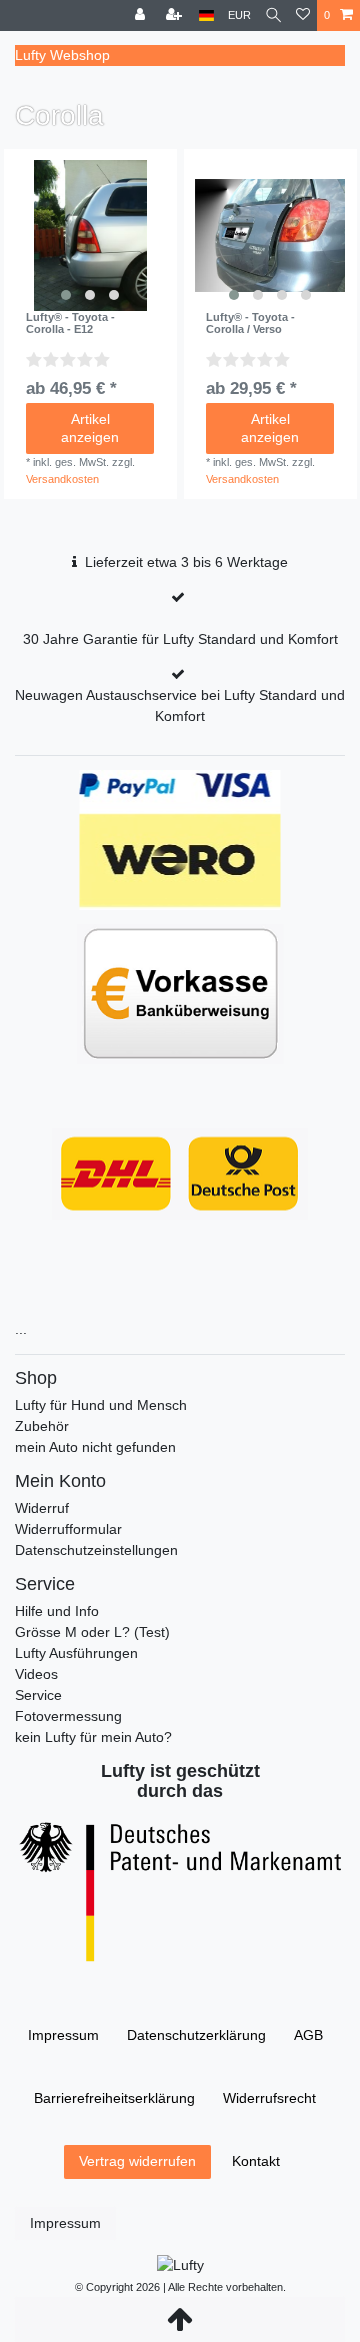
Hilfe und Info (57, 1611)
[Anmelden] (142, 15)
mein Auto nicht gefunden (95, 1447)
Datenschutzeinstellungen (96, 1550)
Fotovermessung (68, 1716)
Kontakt (256, 2161)
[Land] (206, 15)
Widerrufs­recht (269, 2098)
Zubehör (42, 1426)
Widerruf (42, 1508)
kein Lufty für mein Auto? (93, 1737)
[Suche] (273, 15)
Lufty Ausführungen (76, 1653)
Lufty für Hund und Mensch (101, 1405)
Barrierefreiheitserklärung (114, 2098)
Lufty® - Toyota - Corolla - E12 (70, 323)
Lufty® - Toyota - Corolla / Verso (250, 323)
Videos (36, 1674)
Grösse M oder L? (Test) (92, 1632)
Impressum (63, 2035)
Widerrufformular (68, 1529)
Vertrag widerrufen (137, 2161)
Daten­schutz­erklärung (196, 2035)
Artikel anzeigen (90, 428)
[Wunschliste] (303, 15)
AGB (308, 2035)
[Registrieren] (176, 15)
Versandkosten (62, 479)
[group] (90, 235)
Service (38, 1695)
